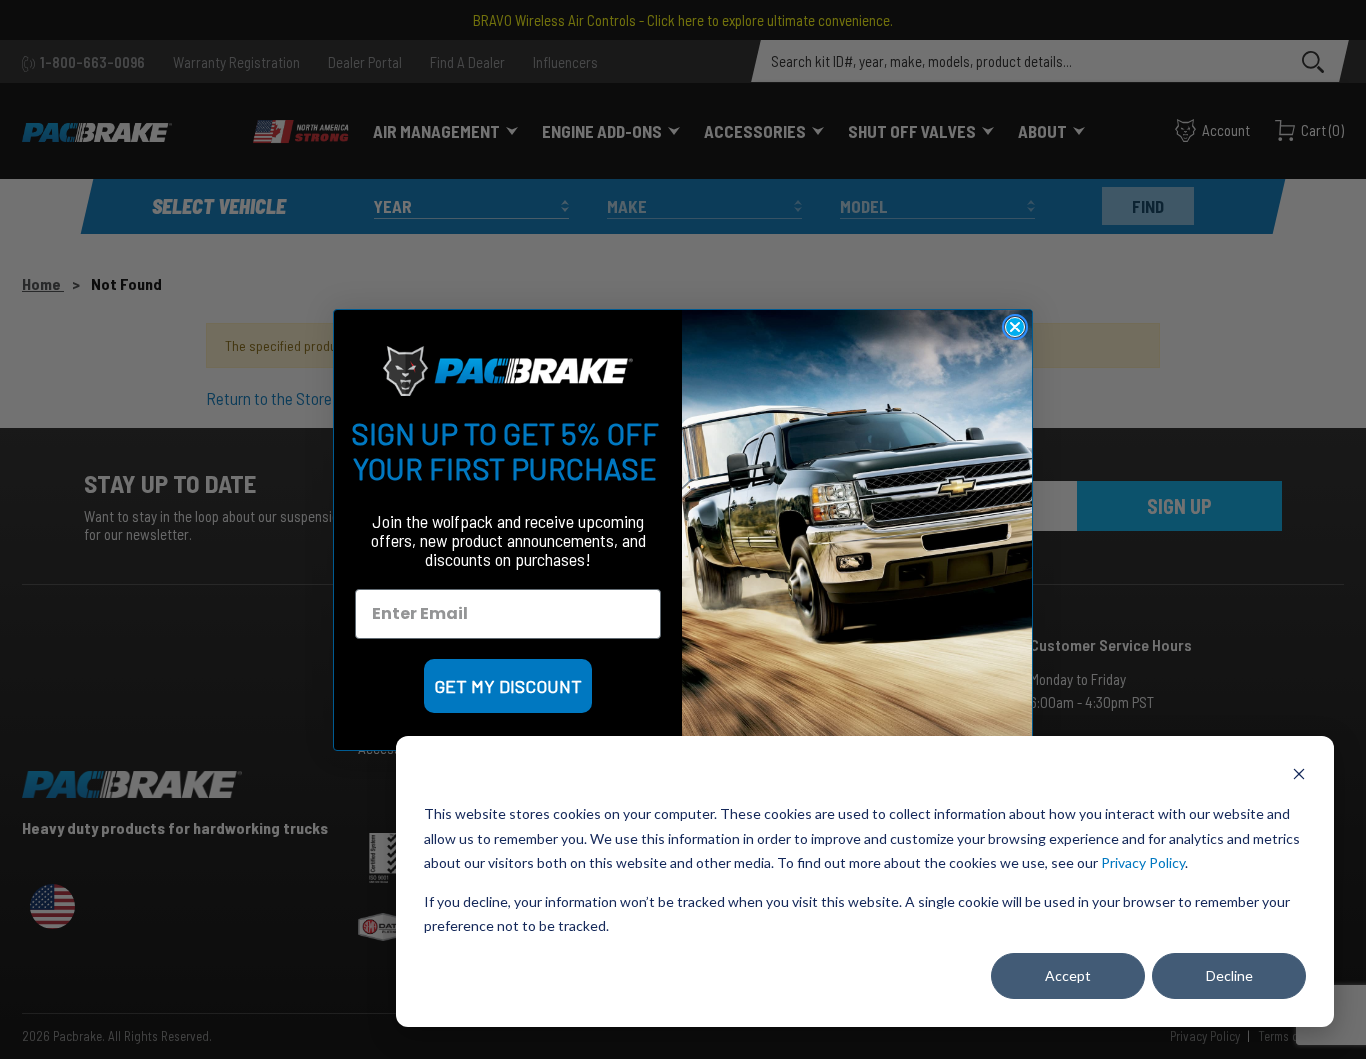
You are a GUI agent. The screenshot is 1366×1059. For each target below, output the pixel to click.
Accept (1068, 975)
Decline (1229, 975)
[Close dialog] (1015, 327)
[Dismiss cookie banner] (1299, 776)
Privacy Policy (1143, 862)
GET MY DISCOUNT (508, 686)
